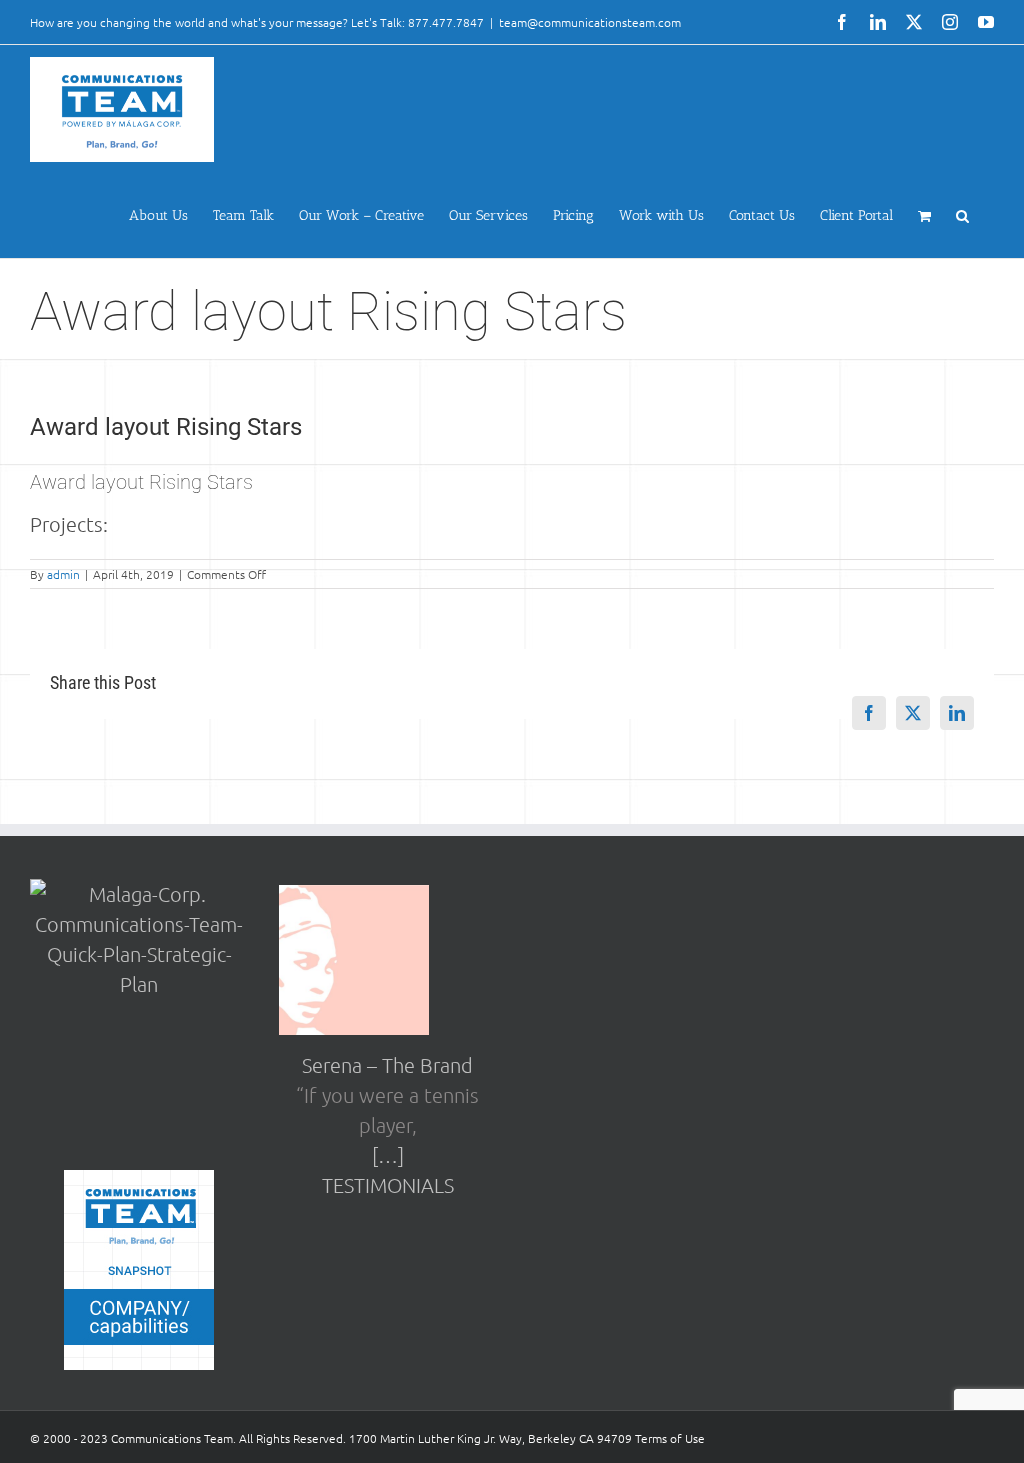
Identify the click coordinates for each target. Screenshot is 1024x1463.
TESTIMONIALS (388, 1185)
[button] (962, 216)
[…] (388, 1155)
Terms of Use (670, 1438)
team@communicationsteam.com (590, 22)
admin (63, 574)
